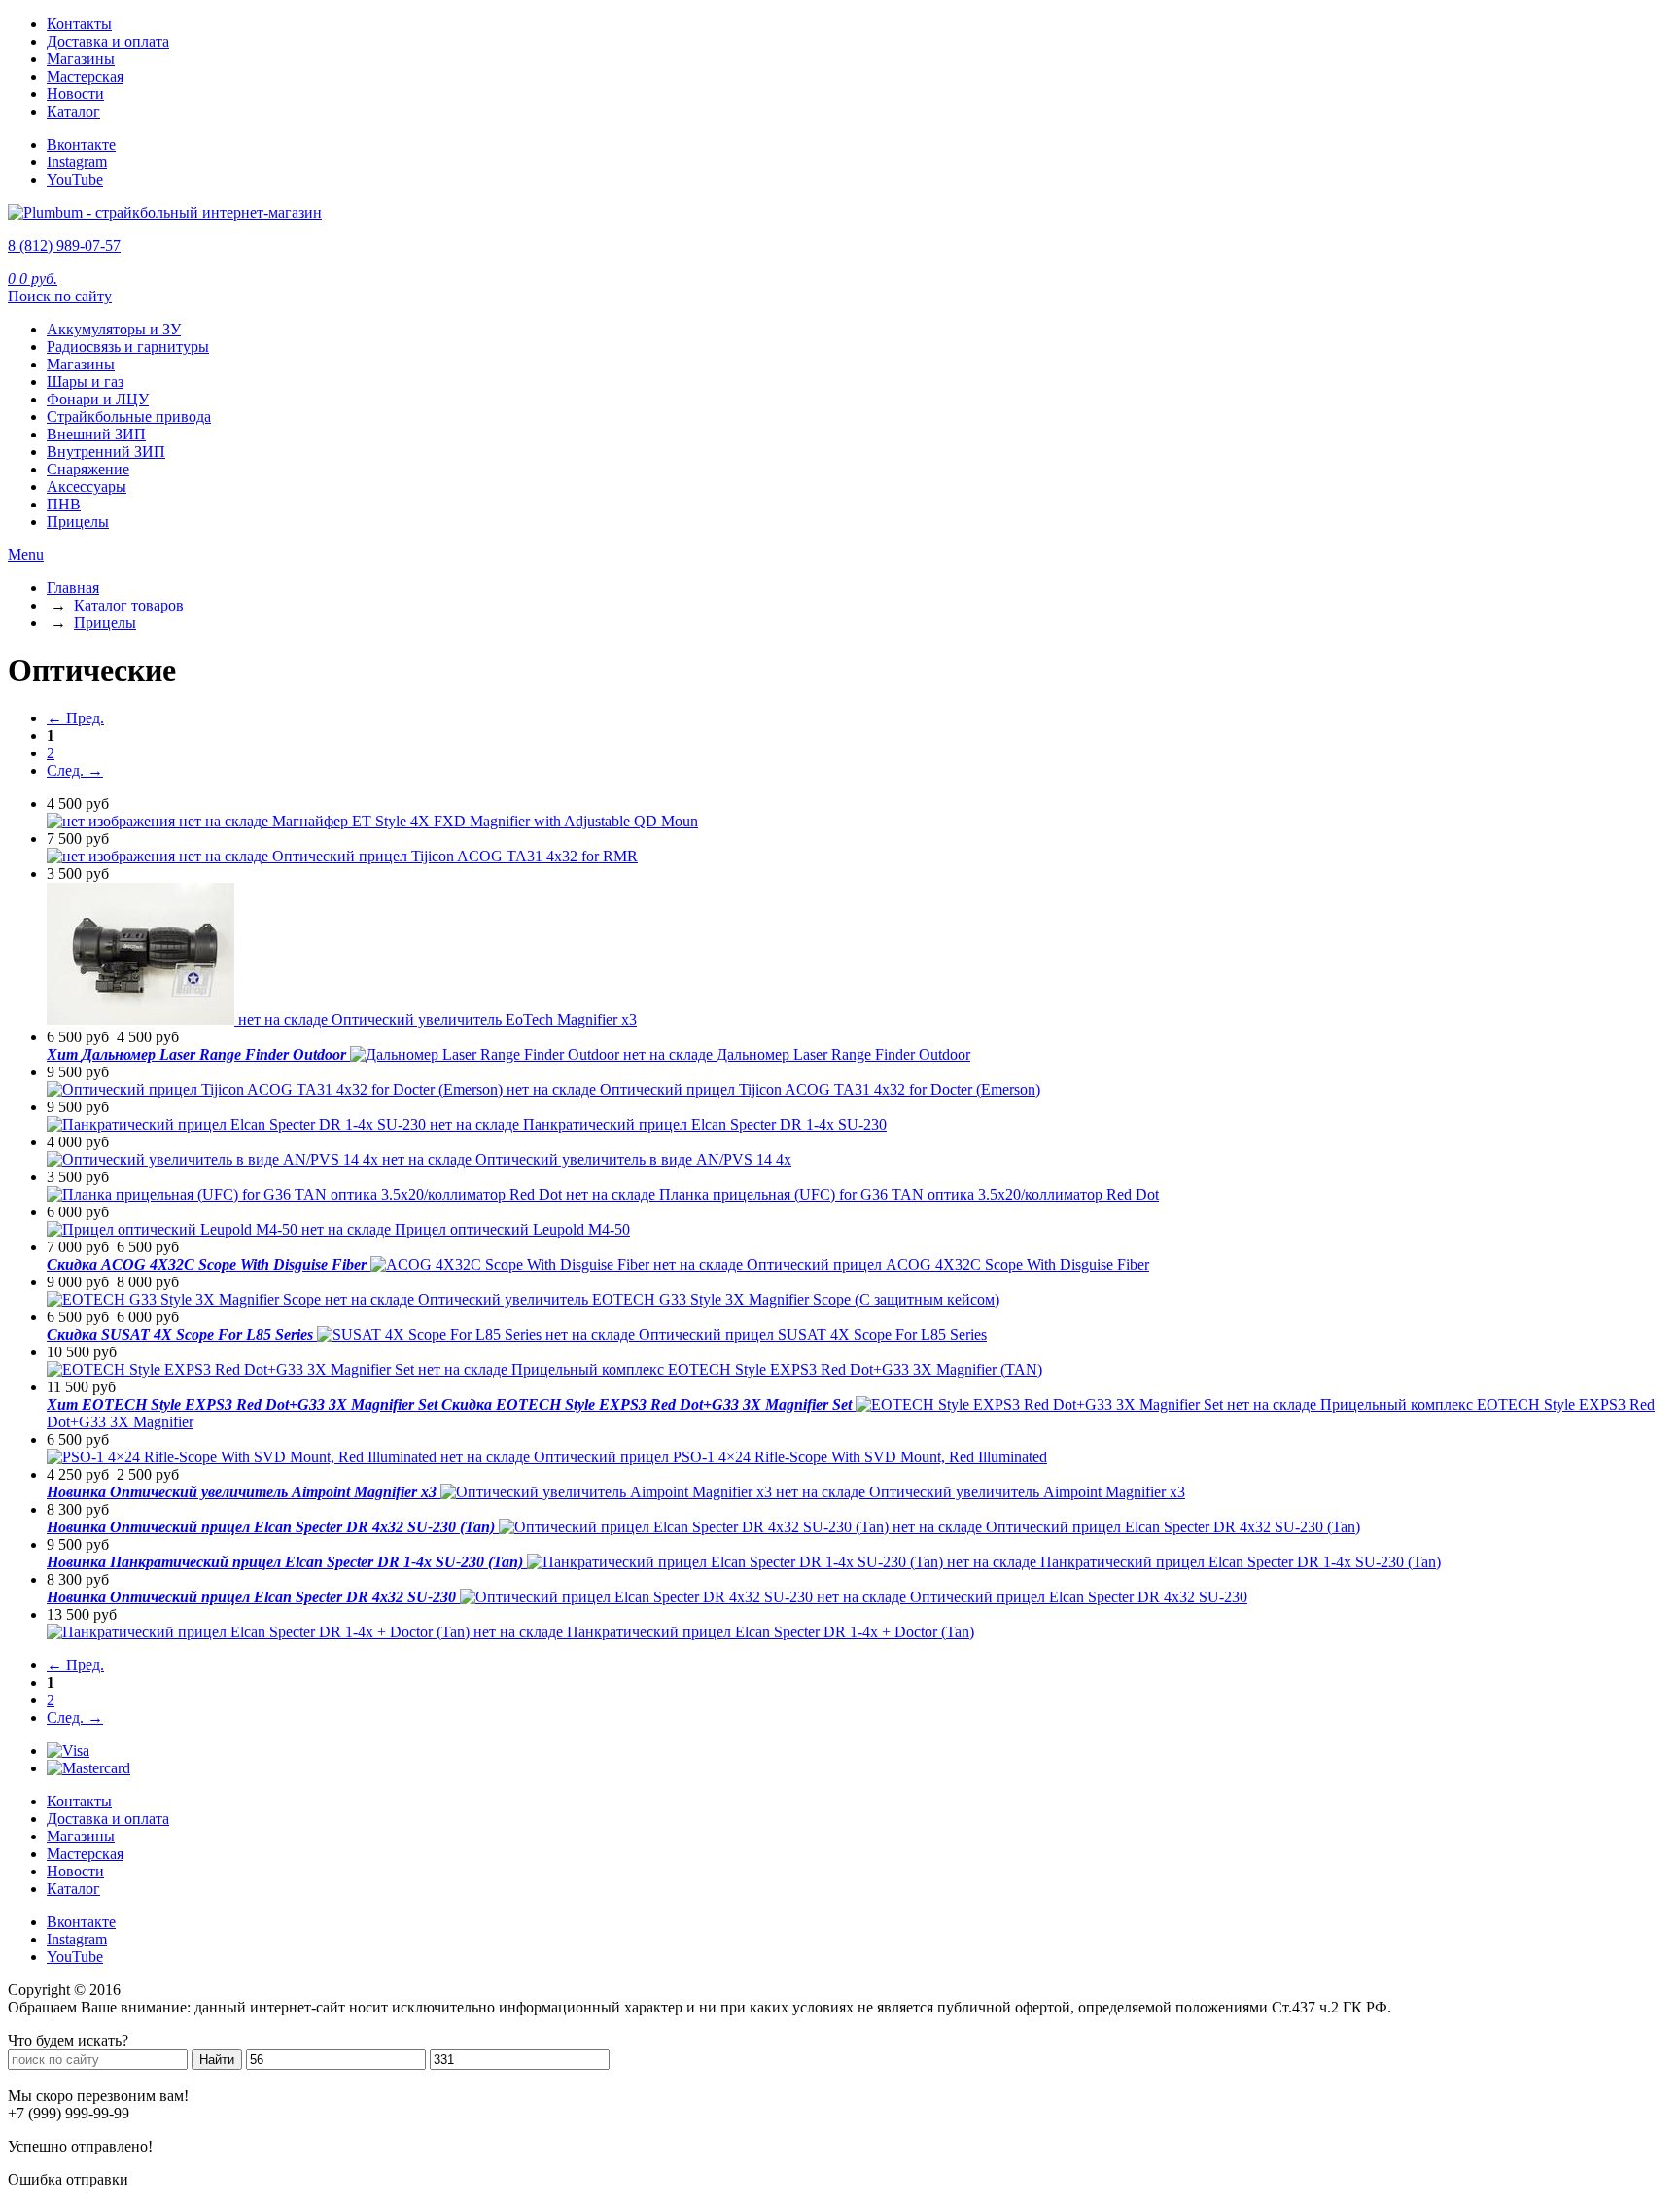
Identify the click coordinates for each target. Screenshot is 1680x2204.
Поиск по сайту (60, 296)
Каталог (73, 111)
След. (75, 770)
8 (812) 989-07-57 (64, 245)
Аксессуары (87, 487)
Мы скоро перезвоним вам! (98, 2096)
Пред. (75, 718)
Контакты (79, 24)
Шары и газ (85, 382)
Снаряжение (88, 469)
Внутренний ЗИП (106, 452)
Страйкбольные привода (129, 417)
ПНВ (64, 504)
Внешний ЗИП (96, 434)
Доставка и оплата (108, 41)
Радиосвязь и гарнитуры (128, 347)
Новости (75, 94)
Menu (26, 555)
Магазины (81, 59)
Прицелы (78, 522)
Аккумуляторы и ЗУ (114, 329)
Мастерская (85, 76)
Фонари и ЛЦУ (98, 399)
